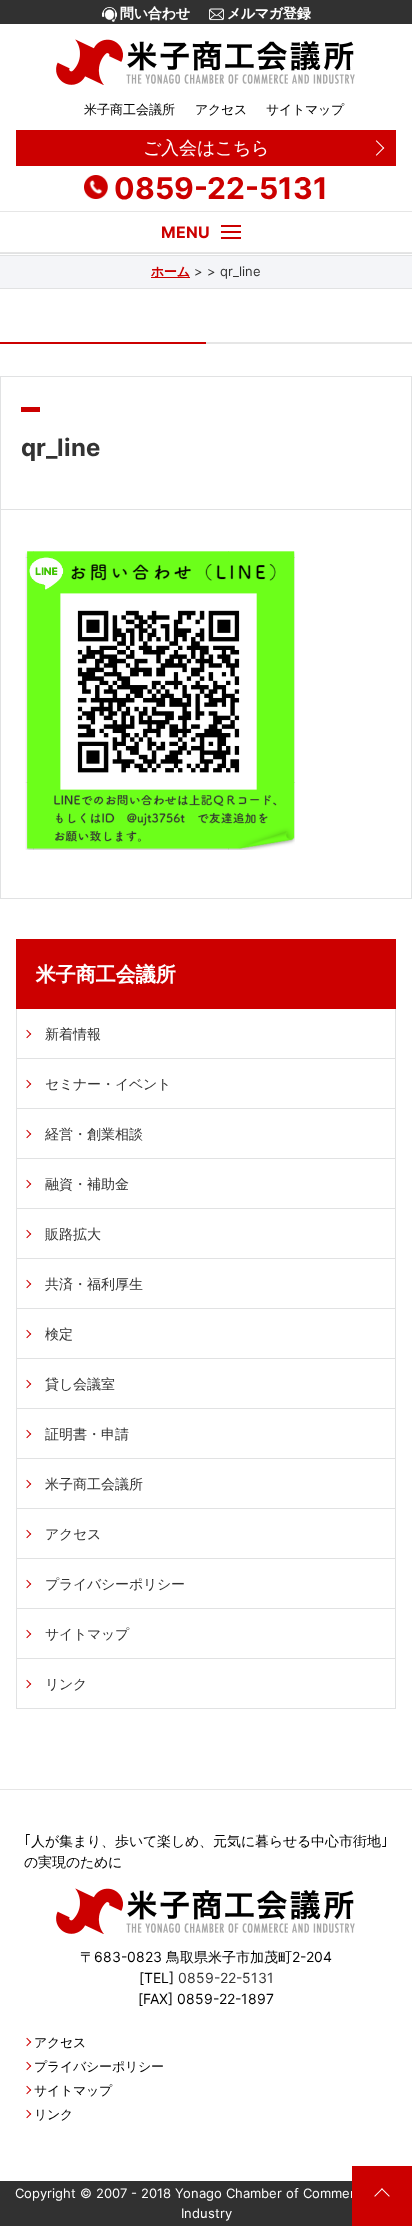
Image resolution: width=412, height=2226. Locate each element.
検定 (59, 1333)
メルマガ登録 (267, 12)
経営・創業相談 (94, 1133)
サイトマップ (305, 109)
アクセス (220, 109)
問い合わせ (153, 12)
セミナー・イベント (108, 1083)
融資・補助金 (87, 1183)
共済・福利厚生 (94, 1283)
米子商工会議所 (129, 109)
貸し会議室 (80, 1383)
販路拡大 (73, 1233)
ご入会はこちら (206, 147)
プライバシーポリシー (115, 1583)
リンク (66, 1683)
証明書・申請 (87, 1433)
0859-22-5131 (221, 188)
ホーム (170, 271)
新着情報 (73, 1033)
